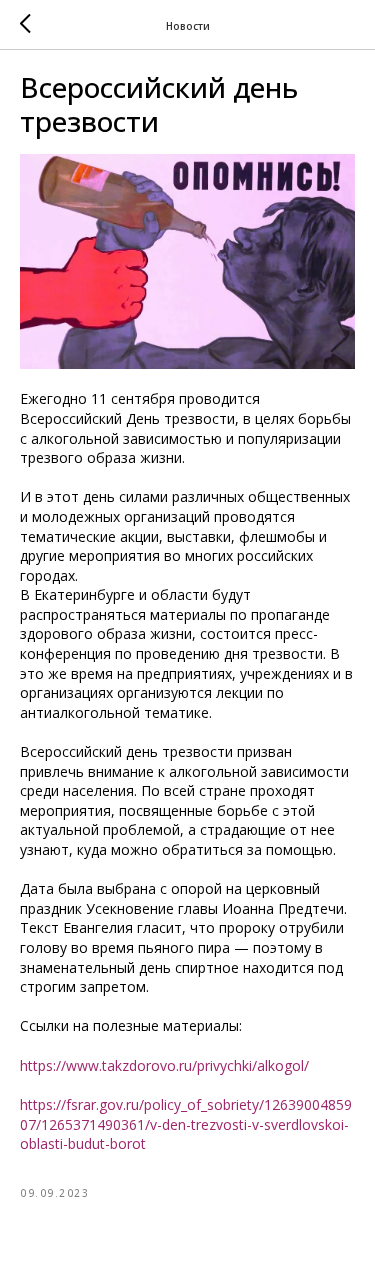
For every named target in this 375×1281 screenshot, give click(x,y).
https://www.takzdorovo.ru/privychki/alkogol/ (164, 1065)
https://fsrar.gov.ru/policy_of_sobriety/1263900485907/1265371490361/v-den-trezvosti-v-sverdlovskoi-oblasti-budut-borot (186, 1124)
